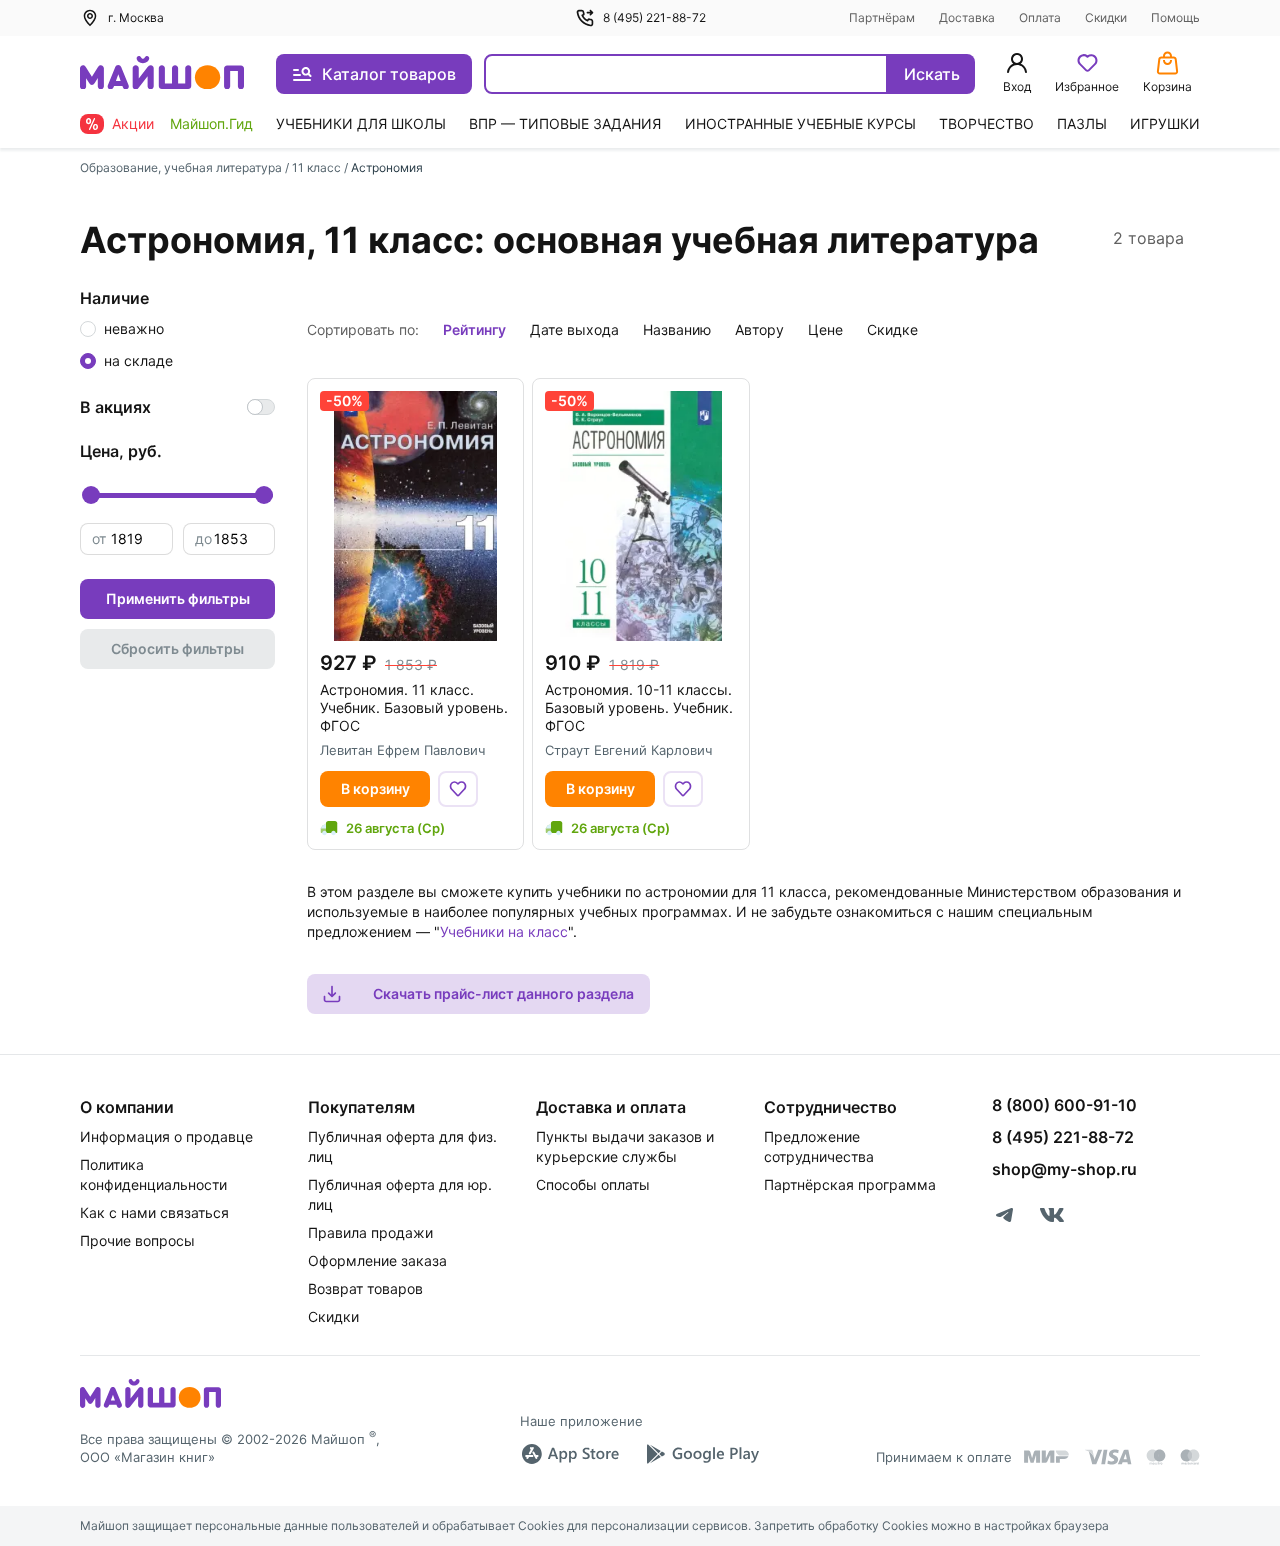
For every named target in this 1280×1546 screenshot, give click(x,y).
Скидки (1106, 17)
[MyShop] (150, 1406)
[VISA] (1108, 1457)
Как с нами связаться (154, 1212)
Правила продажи (370, 1232)
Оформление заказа (377, 1260)
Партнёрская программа (850, 1184)
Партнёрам (882, 17)
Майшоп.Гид (211, 123)
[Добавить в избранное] (458, 789)
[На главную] (162, 74)
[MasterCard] (1156, 1457)
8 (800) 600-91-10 (1064, 1105)
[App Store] (570, 1454)
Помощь (1175, 17)
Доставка (967, 17)
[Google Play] (702, 1454)
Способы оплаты (593, 1184)
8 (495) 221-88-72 (654, 17)
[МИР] (1047, 1456)
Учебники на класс (504, 931)
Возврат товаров (365, 1288)
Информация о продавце (166, 1136)
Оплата (1040, 17)
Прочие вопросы (137, 1240)
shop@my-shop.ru (1064, 1169)
